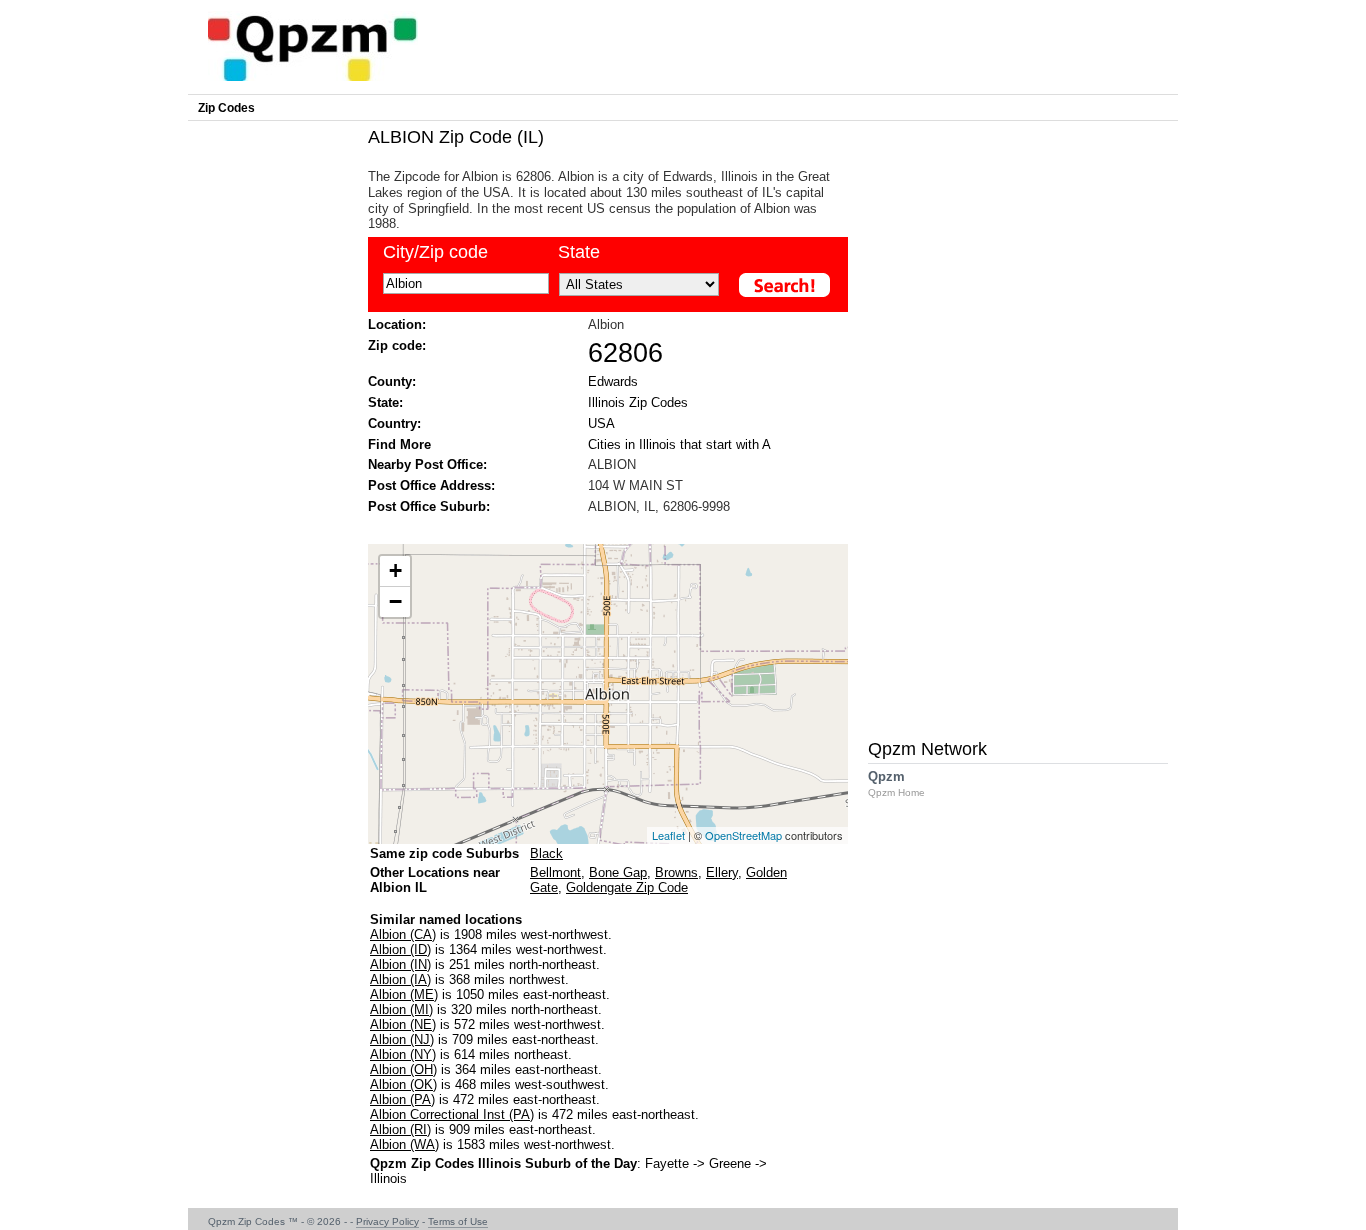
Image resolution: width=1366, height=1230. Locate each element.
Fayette (667, 1163)
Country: (394, 423)
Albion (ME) (404, 994)
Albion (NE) (403, 1024)
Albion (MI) (401, 1009)
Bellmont (555, 872)
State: (385, 402)
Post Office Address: (431, 485)
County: (392, 381)
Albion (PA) (402, 1099)
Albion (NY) (403, 1054)
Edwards (613, 381)
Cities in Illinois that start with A (679, 444)
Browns (676, 872)
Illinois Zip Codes (638, 402)
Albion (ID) (400, 949)
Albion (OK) (403, 1084)
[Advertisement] (598, 527)
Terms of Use (458, 1221)
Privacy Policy (387, 1221)
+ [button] (395, 570)
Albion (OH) (403, 1069)
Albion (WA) (404, 1144)
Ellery (722, 872)
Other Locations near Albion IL (435, 880)
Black (546, 853)
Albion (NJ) (402, 1039)
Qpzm (896, 783)
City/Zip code (435, 252)
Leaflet (668, 835)
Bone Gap (618, 872)
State (579, 252)
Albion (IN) (400, 964)
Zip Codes (226, 108)
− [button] (395, 601)
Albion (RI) (400, 1129)
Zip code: (397, 345)
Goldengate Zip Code (627, 887)
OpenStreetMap (743, 835)
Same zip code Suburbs (444, 853)
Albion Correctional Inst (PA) (452, 1114)
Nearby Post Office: (427, 464)
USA (601, 423)
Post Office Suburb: (429, 506)
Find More (399, 444)
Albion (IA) (400, 979)
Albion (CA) (403, 934)
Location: (397, 324)
